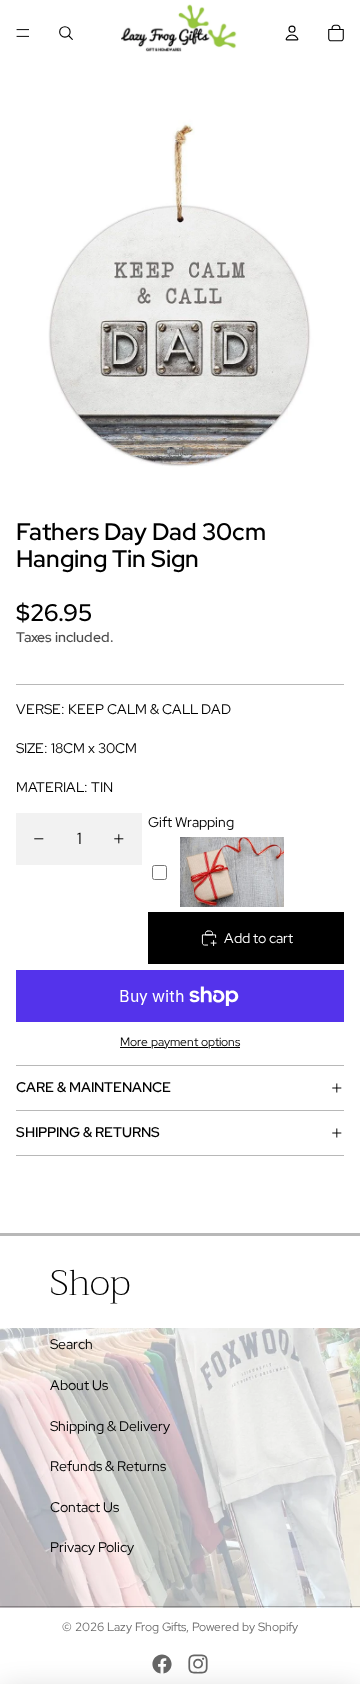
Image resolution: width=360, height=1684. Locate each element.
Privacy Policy (92, 1547)
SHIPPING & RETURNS (88, 1132)
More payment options (180, 1042)
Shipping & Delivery (110, 1426)
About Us (79, 1385)
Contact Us (84, 1507)
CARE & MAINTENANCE (93, 1087)
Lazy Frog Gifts (146, 1627)
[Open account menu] (292, 33)
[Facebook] (162, 1664)
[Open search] (66, 33)
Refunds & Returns (108, 1466)
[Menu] (23, 33)
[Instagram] (198, 1664)
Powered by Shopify (245, 1627)
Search (71, 1344)
